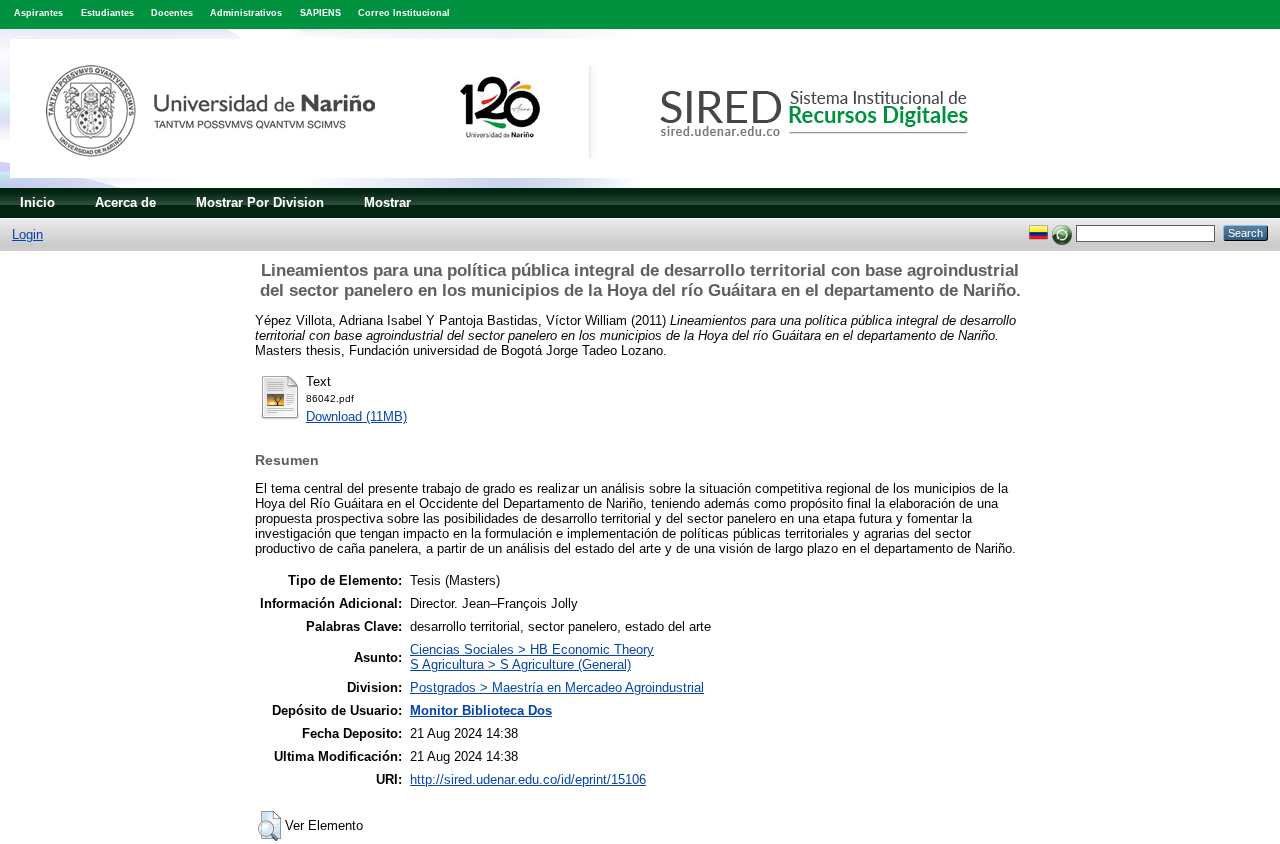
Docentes (172, 13)
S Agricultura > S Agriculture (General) (520, 664)
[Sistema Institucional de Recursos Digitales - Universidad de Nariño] (522, 183)
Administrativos (246, 13)
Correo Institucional (404, 13)
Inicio (37, 202)
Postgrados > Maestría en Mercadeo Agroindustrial (557, 687)
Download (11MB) (356, 416)
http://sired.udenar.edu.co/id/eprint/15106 (528, 779)
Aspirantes (38, 13)
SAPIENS (320, 13)
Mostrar (387, 202)
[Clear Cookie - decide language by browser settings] (1062, 232)
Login (27, 234)
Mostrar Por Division (260, 202)
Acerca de (125, 202)
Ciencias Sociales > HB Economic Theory (532, 649)
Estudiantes (107, 13)
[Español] (1038, 232)
